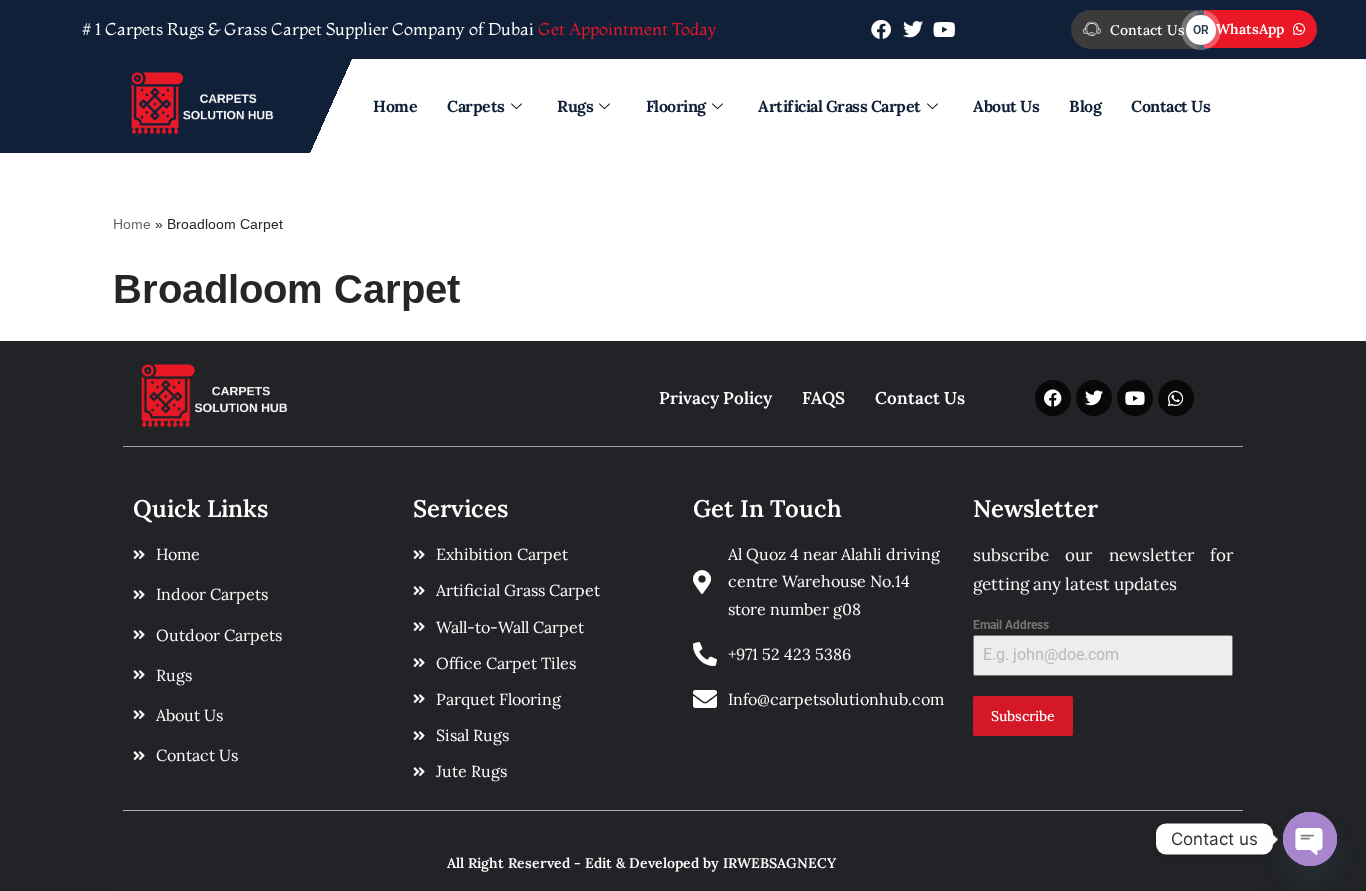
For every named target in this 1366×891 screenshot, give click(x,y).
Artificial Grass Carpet (839, 106)
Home (395, 106)
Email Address (1011, 625)
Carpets (476, 106)
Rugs (575, 106)
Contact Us (1170, 106)
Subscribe (1023, 716)
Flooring (676, 106)
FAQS (823, 398)
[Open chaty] (1310, 839)
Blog (1085, 106)
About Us (1006, 106)
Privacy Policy (715, 398)
